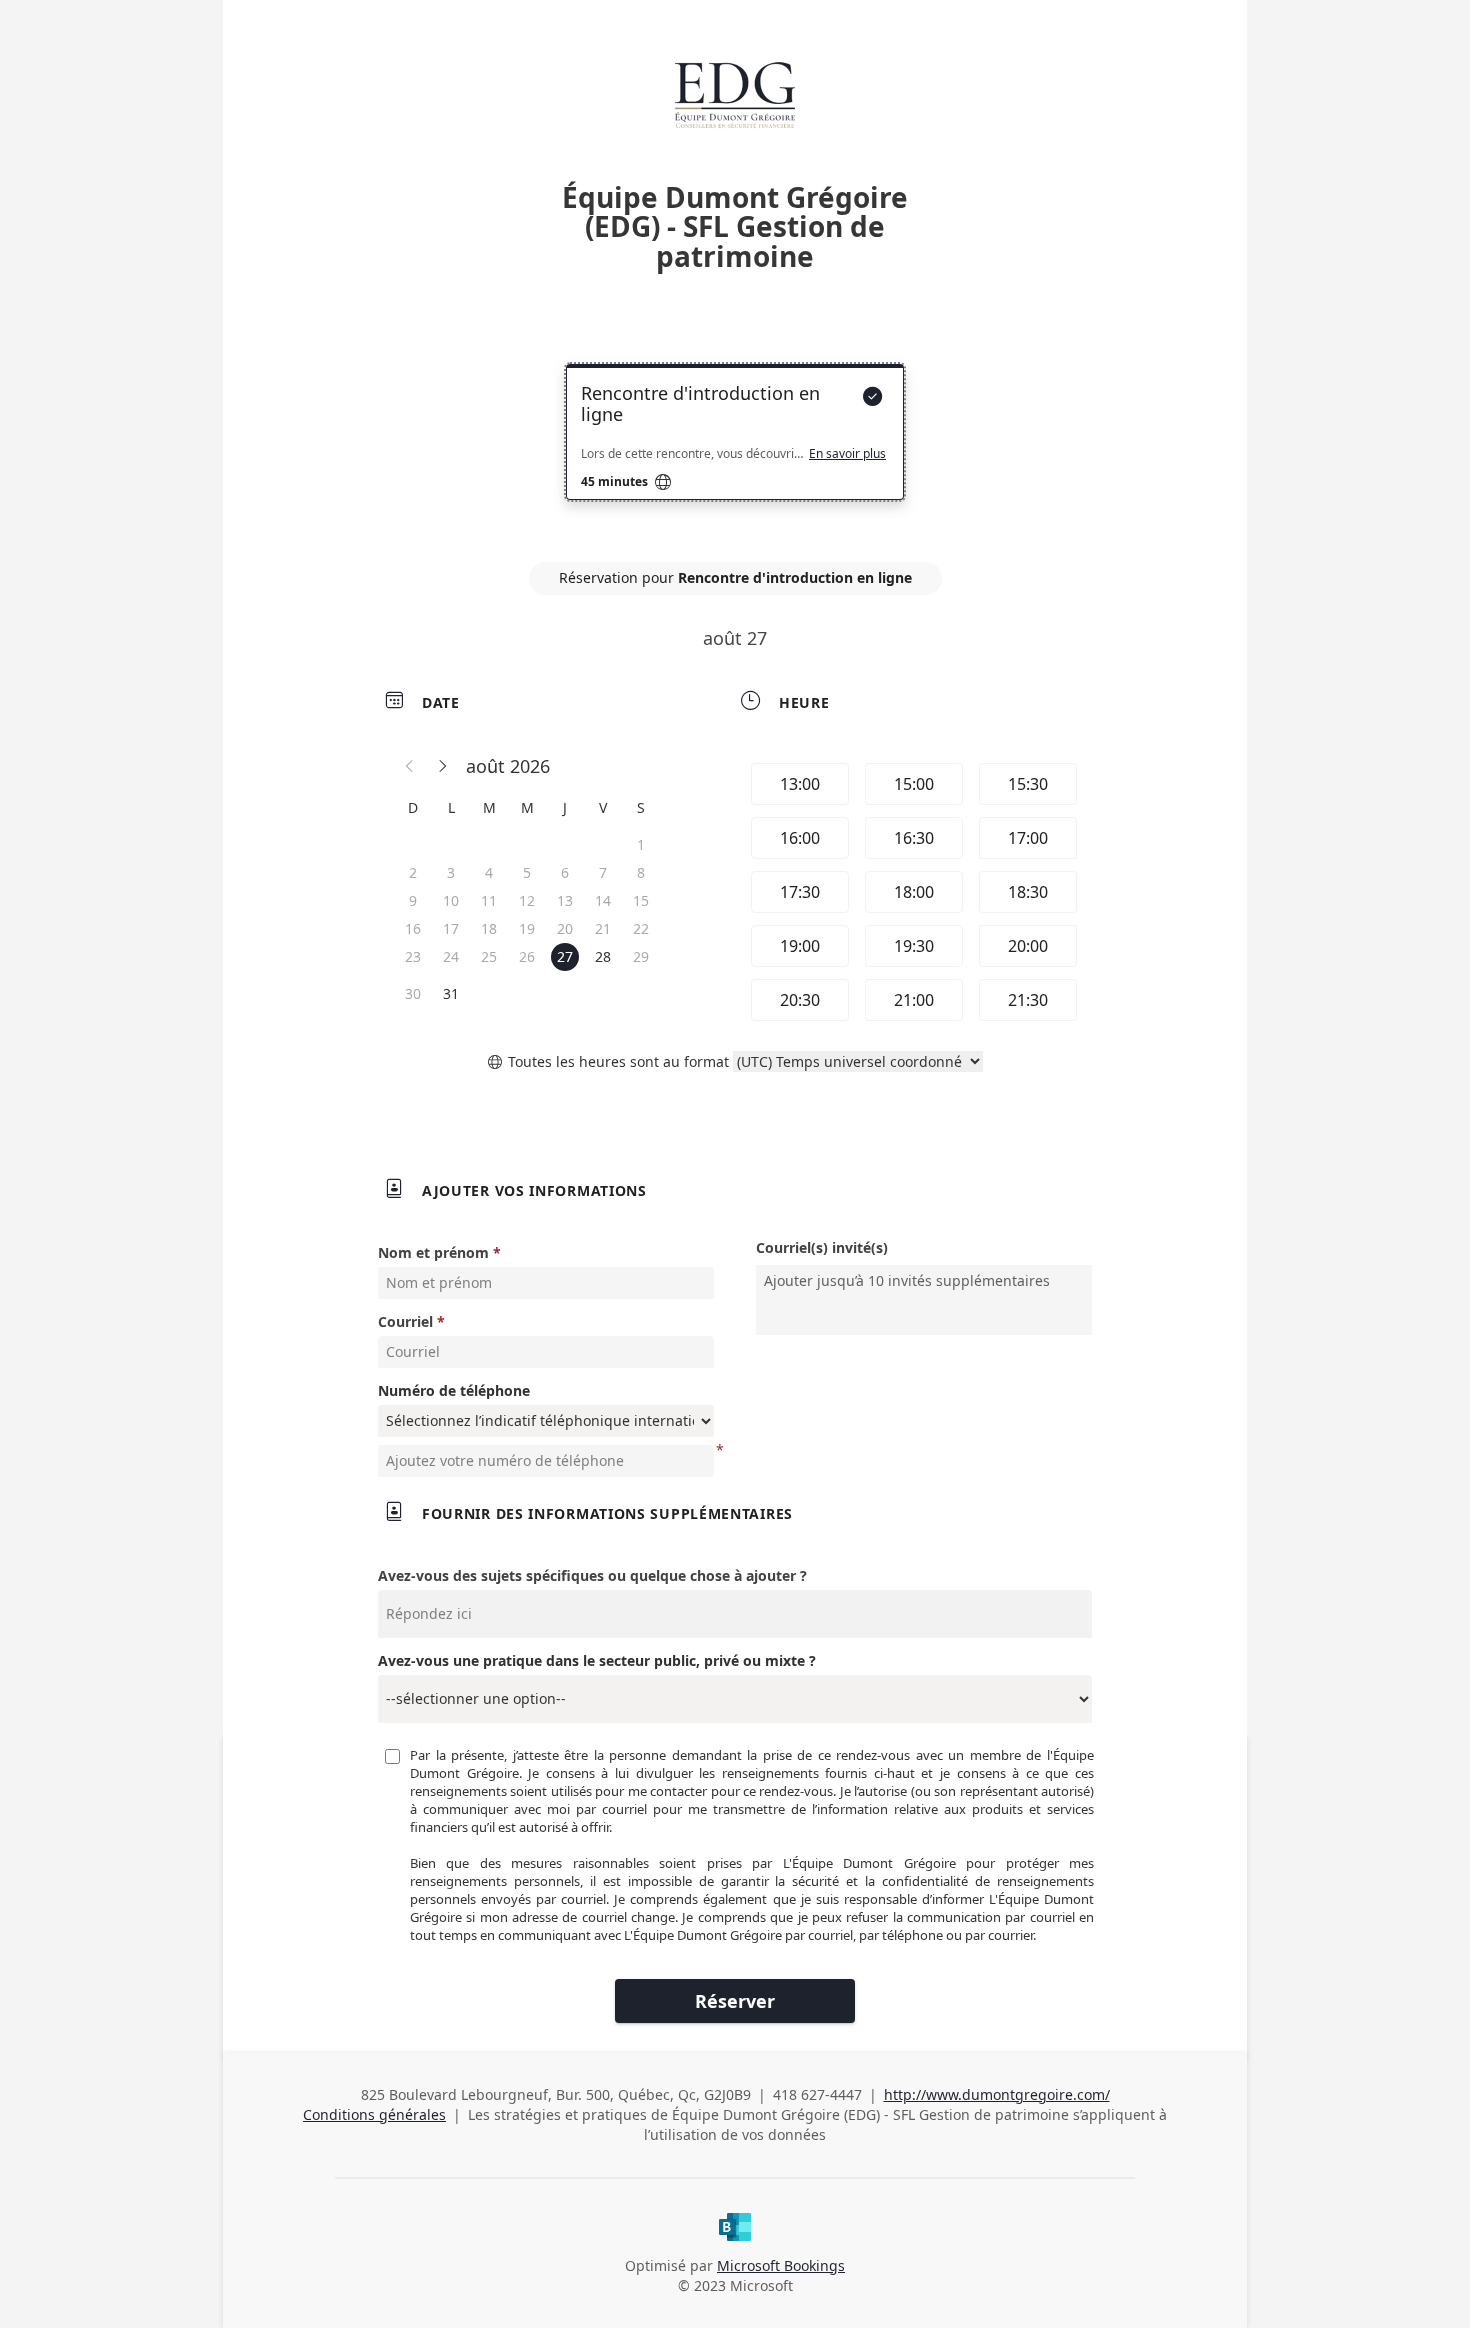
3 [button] (451, 872)
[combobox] (926, 1281)
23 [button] (413, 956)
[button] (410, 766)
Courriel (405, 1321)
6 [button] (565, 872)
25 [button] (489, 956)
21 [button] (603, 928)
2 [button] (413, 872)
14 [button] (603, 900)
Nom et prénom (433, 1252)
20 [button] (565, 928)
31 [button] (451, 993)
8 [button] (641, 872)
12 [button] (527, 900)
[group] (912, 892)
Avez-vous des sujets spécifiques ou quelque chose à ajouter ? (592, 1575)
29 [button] (641, 956)
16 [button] (413, 928)
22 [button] (641, 928)
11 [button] (489, 900)
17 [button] (451, 928)
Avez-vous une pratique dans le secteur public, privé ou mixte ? (597, 1660)
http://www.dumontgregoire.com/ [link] (997, 2094)
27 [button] (565, 956)
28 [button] (603, 956)
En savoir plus (847, 454)
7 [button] (603, 872)
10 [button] (451, 900)
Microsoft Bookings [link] (781, 2265)
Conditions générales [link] (374, 2114)
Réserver (735, 2001)
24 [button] (451, 956)
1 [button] (641, 844)
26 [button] (527, 956)
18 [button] (489, 928)
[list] (735, 450)
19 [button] (527, 928)
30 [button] (413, 993)
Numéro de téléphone (454, 1390)
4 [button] (489, 872)
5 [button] (527, 872)
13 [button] (565, 900)
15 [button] (641, 900)
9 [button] (413, 900)
